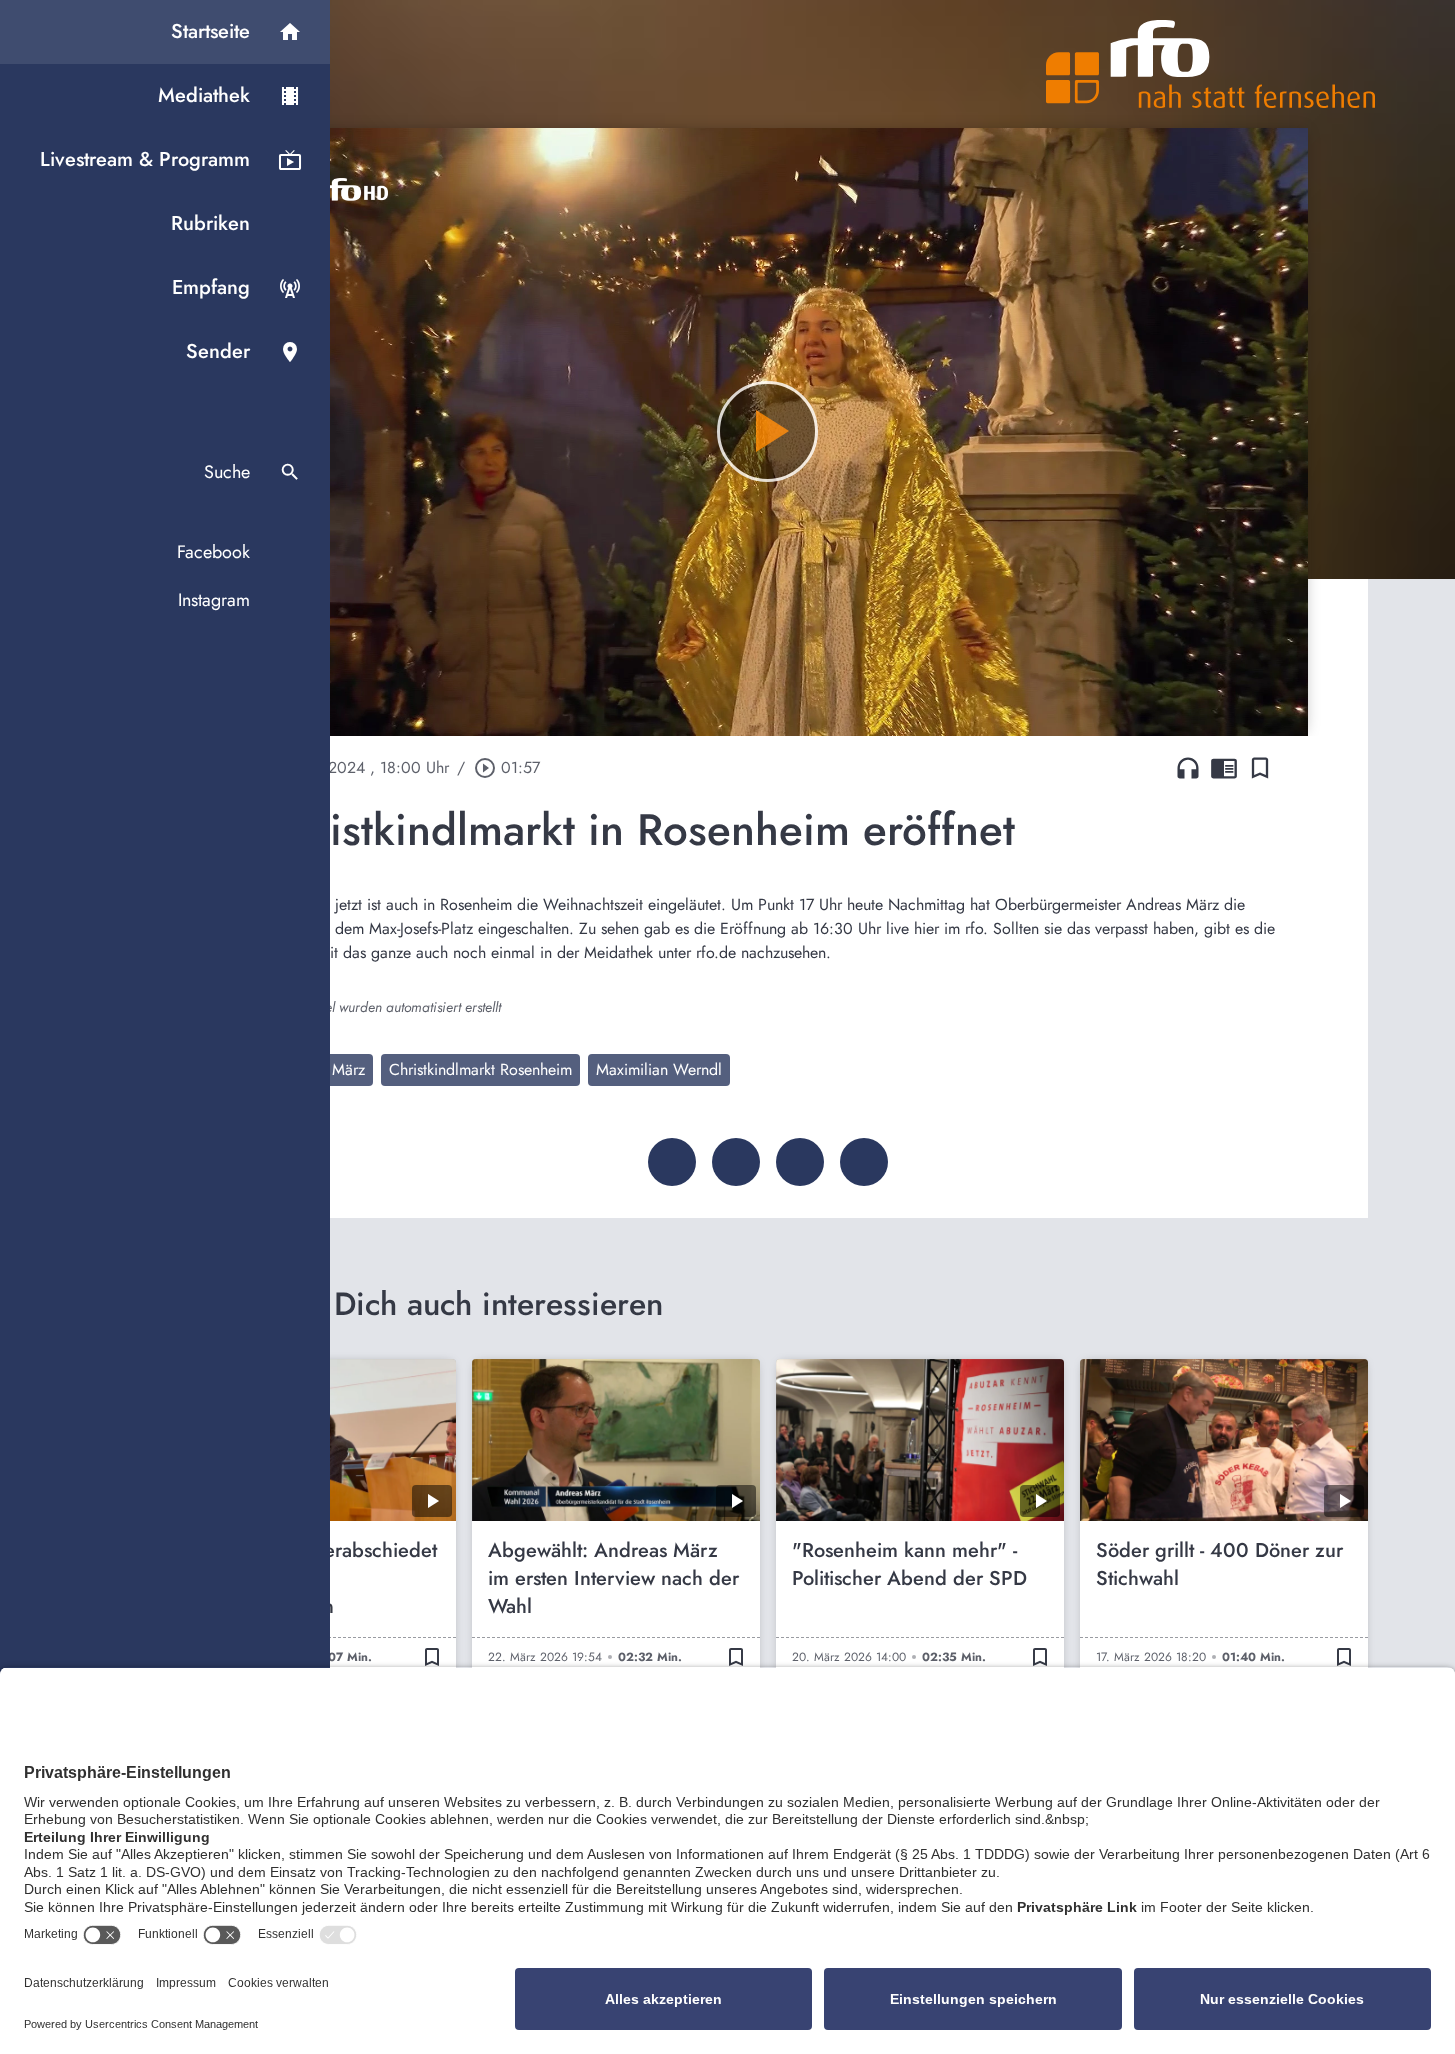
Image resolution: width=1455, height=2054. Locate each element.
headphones (1188, 768)
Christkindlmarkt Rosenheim (480, 1069)
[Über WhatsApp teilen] (800, 1162)
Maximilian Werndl (659, 1069)
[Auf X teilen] (736, 1162)
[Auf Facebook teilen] (672, 1162)
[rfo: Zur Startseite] (1211, 64)
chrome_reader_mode (1224, 768)
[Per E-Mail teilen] (864, 1162)
